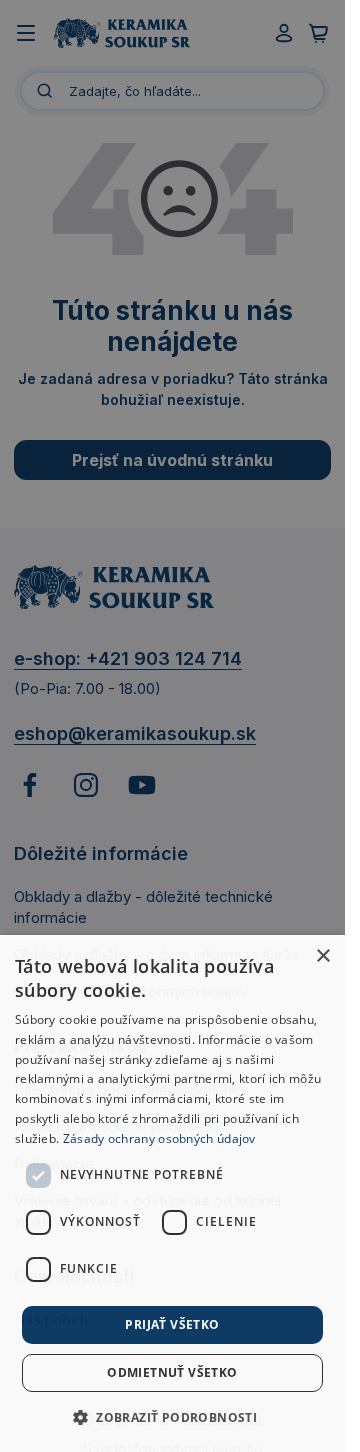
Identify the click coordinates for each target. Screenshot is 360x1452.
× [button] (322, 956)
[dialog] (172, 1193)
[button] (172, 1417)
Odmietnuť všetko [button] (172, 1372)
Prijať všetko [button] (172, 1324)
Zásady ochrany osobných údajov (159, 1138)
